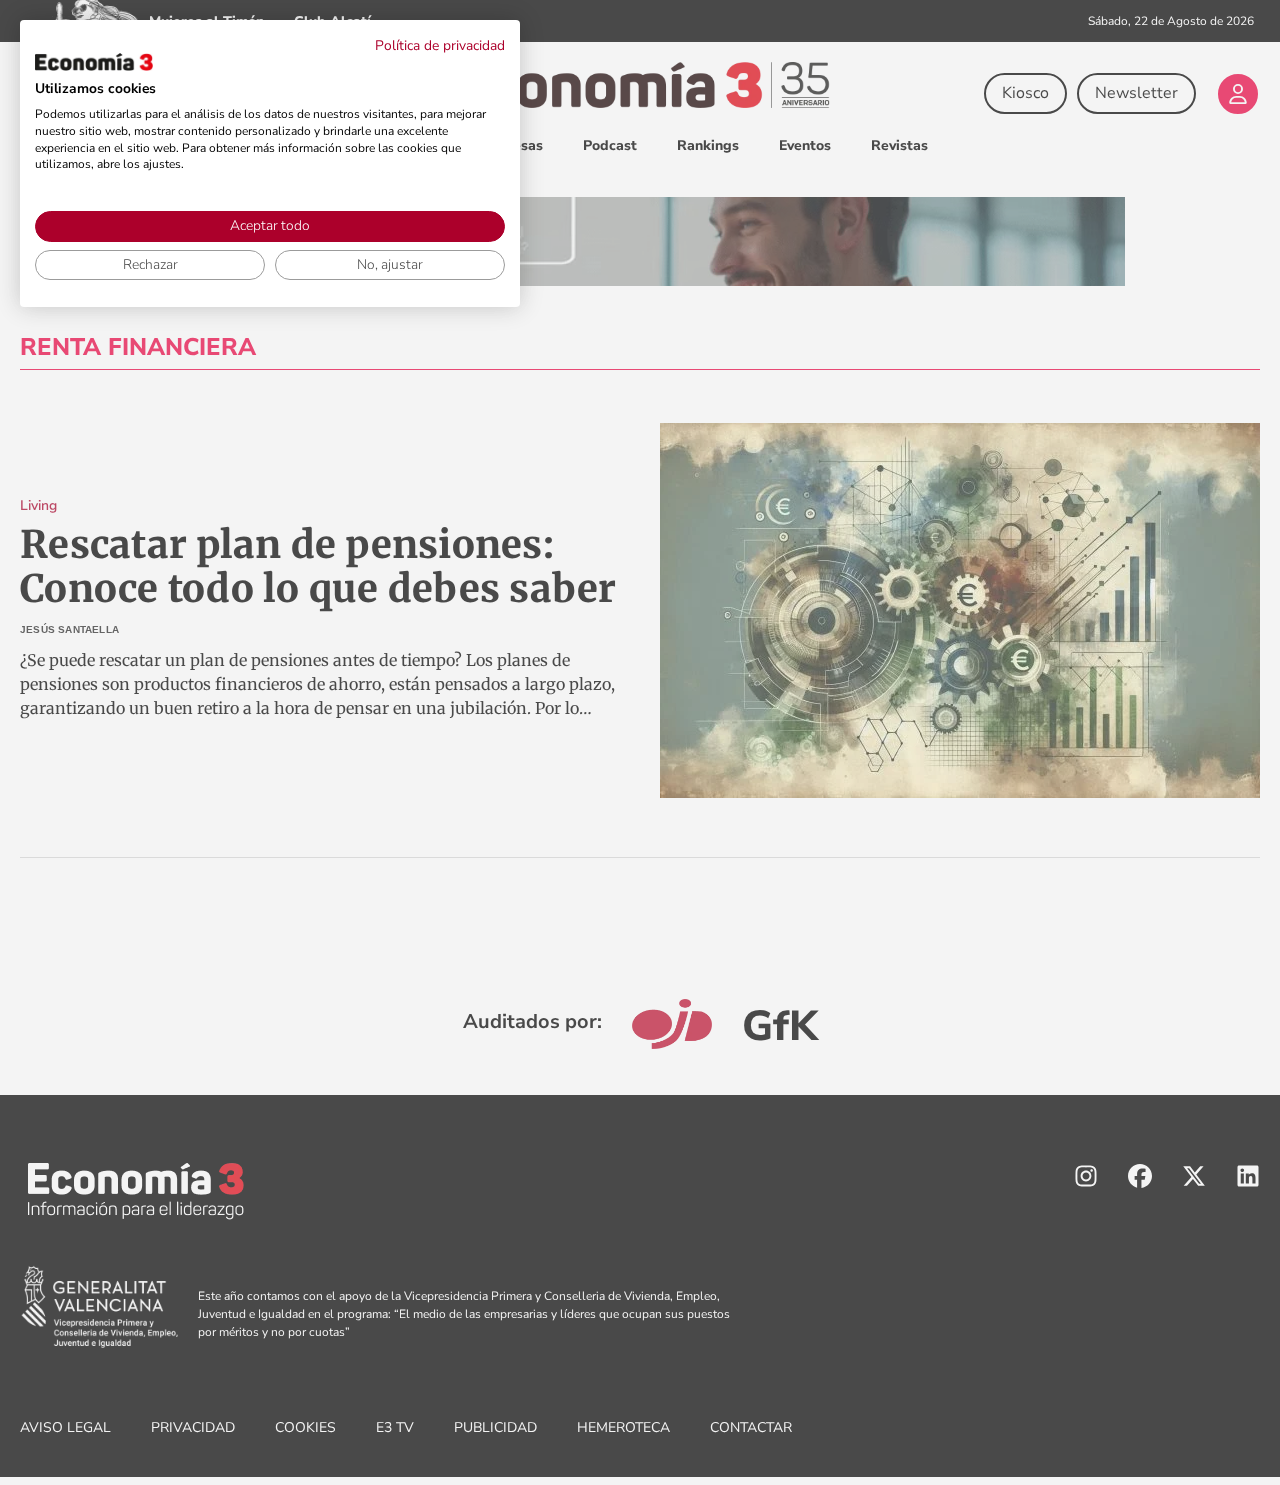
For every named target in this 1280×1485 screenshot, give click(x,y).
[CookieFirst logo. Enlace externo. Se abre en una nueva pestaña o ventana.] (94, 62)
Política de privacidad (440, 45)
